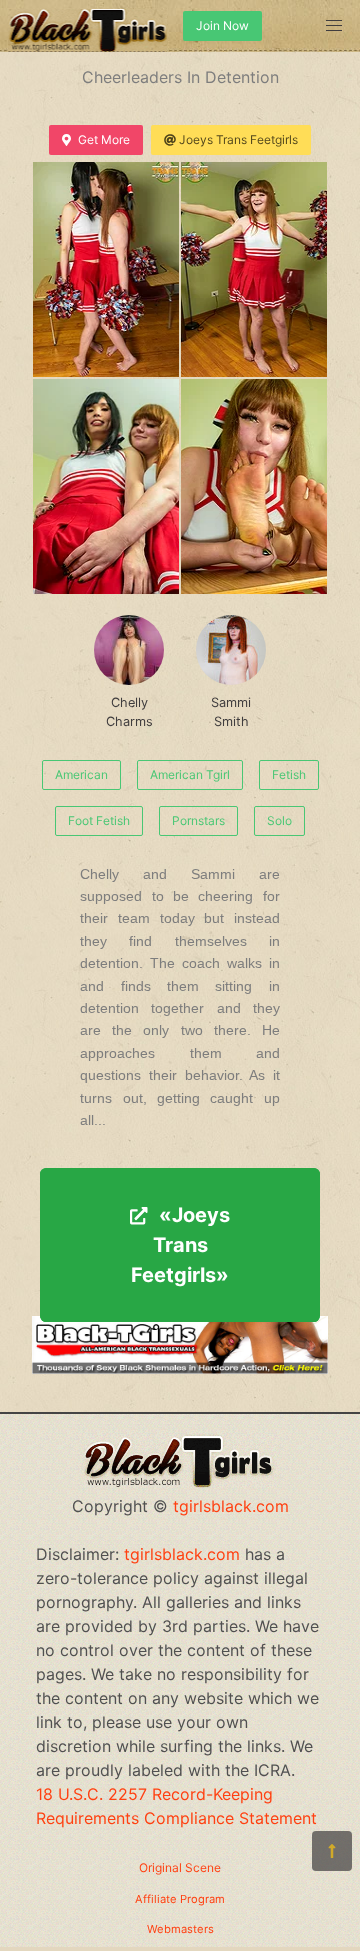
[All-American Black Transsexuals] (180, 1368)
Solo (279, 820)
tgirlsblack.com (231, 1506)
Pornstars (198, 820)
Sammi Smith (231, 712)
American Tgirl (190, 774)
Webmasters (180, 1929)
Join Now (222, 25)
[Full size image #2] (106, 486)
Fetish (289, 774)
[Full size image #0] (106, 269)
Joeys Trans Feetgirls (238, 139)
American (81, 774)
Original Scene (180, 1867)
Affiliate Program (180, 1899)
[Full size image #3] (254, 486)
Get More (104, 139)
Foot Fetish (99, 820)
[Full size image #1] (254, 269)
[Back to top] (332, 1851)
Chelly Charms (129, 712)
